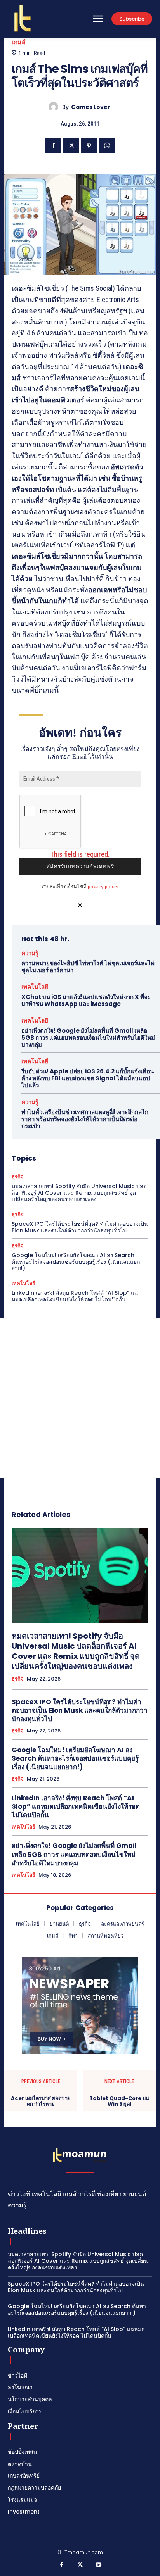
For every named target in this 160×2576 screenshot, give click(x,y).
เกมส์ (18, 42)
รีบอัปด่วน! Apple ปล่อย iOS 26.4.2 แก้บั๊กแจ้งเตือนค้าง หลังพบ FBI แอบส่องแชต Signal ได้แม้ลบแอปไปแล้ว (88, 1078)
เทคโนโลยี (35, 987)
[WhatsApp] (107, 145)
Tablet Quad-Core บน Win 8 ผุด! (119, 2101)
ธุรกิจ (18, 1177)
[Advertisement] (80, 1398)
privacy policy (103, 886)
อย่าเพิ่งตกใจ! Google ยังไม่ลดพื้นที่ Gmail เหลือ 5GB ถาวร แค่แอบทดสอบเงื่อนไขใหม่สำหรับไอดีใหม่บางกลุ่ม (88, 1038)
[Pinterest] (89, 145)
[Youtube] (99, 2565)
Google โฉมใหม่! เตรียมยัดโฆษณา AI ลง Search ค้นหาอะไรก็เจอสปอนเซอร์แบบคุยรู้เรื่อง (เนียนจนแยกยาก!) (76, 1262)
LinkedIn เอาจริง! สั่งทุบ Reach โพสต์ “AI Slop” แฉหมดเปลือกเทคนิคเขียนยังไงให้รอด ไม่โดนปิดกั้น (75, 1296)
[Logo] (23, 18)
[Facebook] (53, 145)
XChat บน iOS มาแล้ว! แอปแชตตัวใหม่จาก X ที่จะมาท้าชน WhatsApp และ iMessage (86, 1000)
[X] (71, 145)
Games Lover (91, 107)
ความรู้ (30, 953)
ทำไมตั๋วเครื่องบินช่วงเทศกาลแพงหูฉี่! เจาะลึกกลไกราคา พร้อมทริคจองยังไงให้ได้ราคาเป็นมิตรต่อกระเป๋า (85, 1119)
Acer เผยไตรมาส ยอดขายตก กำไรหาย (41, 2101)
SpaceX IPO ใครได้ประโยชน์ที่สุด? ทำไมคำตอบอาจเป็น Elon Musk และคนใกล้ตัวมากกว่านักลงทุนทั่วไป (80, 1227)
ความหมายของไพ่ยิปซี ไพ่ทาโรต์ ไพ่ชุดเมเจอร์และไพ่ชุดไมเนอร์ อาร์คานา (88, 967)
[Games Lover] (55, 107)
